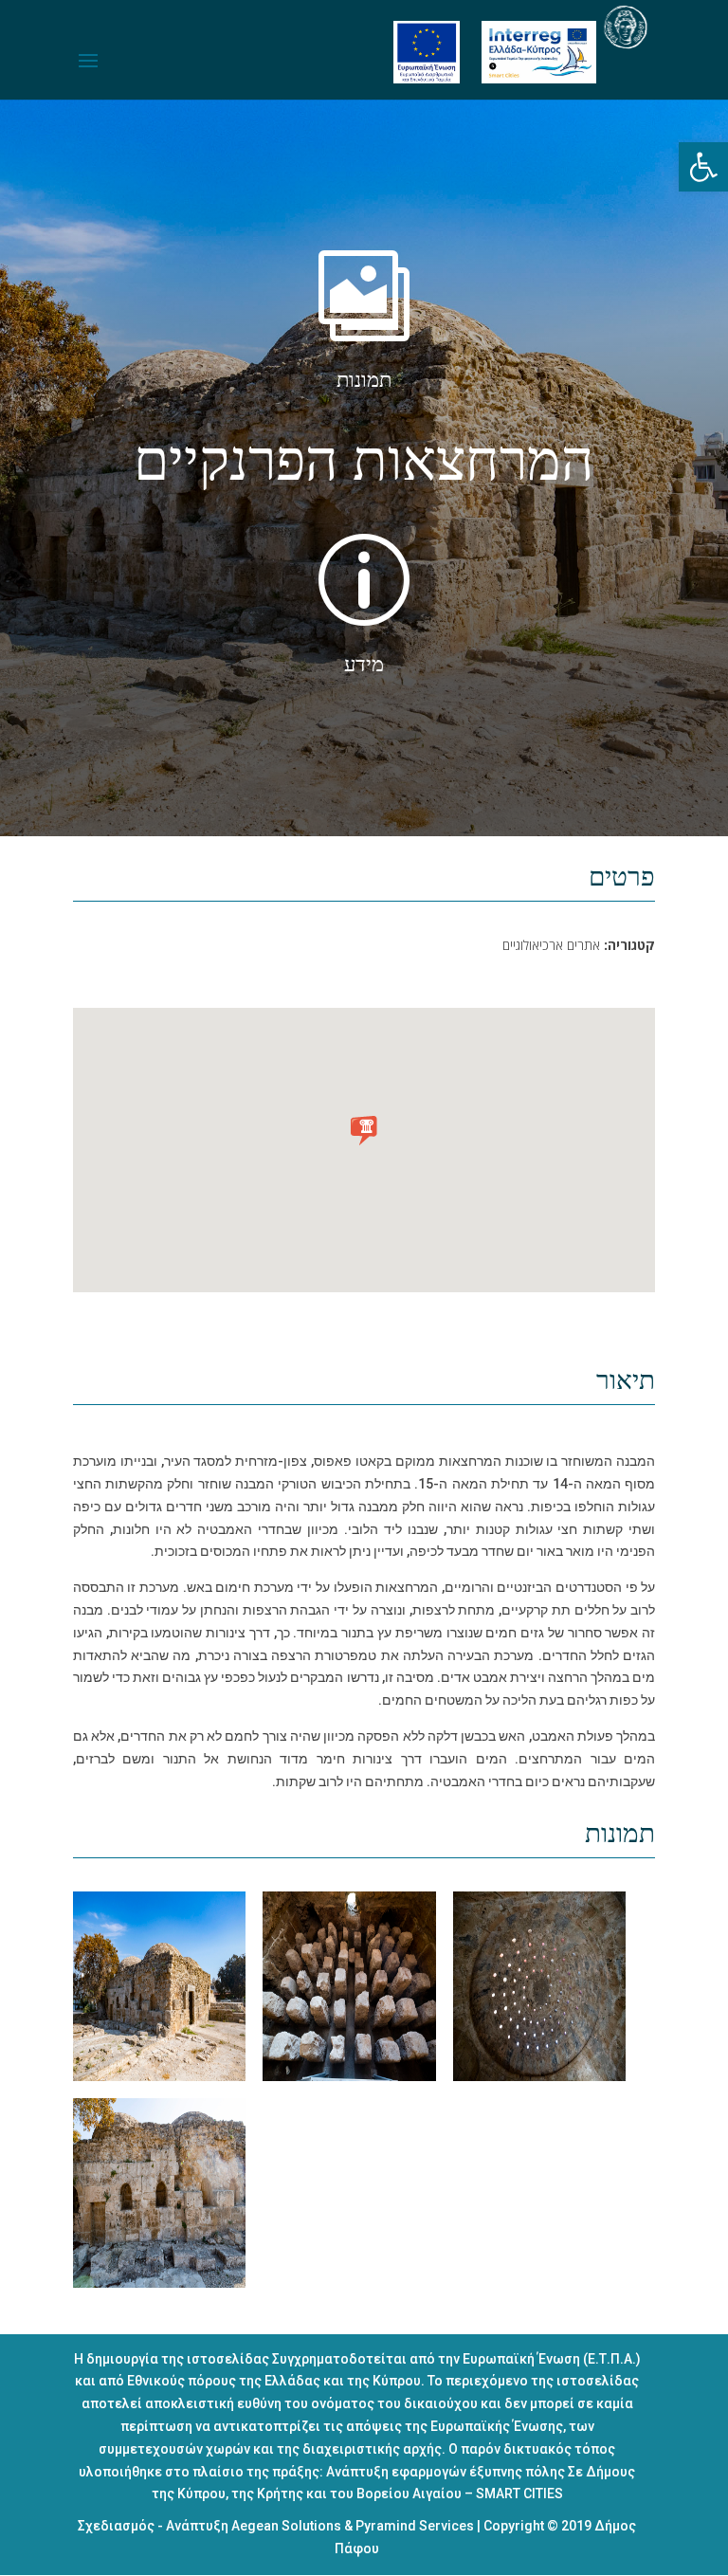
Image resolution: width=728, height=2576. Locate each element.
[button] (703, 167)
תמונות (364, 380)
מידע (364, 665)
